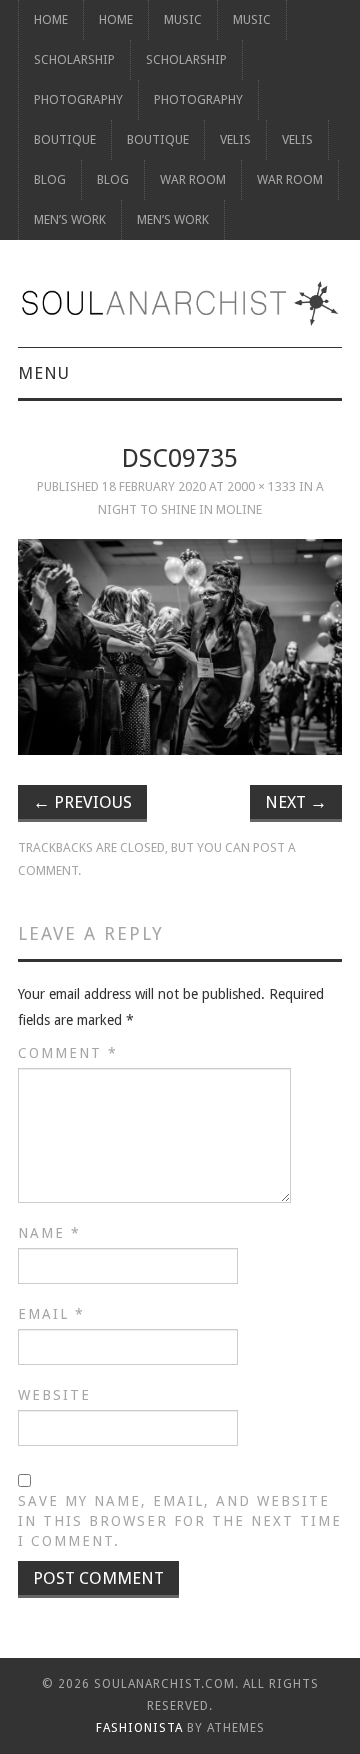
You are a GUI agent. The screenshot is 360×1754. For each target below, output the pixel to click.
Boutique (65, 139)
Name (49, 1233)
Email (51, 1314)
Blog (50, 179)
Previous (82, 802)
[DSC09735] (180, 647)
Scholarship (74, 59)
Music (183, 19)
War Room (193, 179)
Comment (68, 1053)
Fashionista (139, 1728)
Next (296, 802)
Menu (44, 373)
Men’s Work (70, 219)
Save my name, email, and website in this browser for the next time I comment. (180, 1521)
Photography (78, 99)
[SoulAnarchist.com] (180, 303)
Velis (235, 139)
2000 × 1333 (261, 486)
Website (54, 1395)
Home (51, 19)
